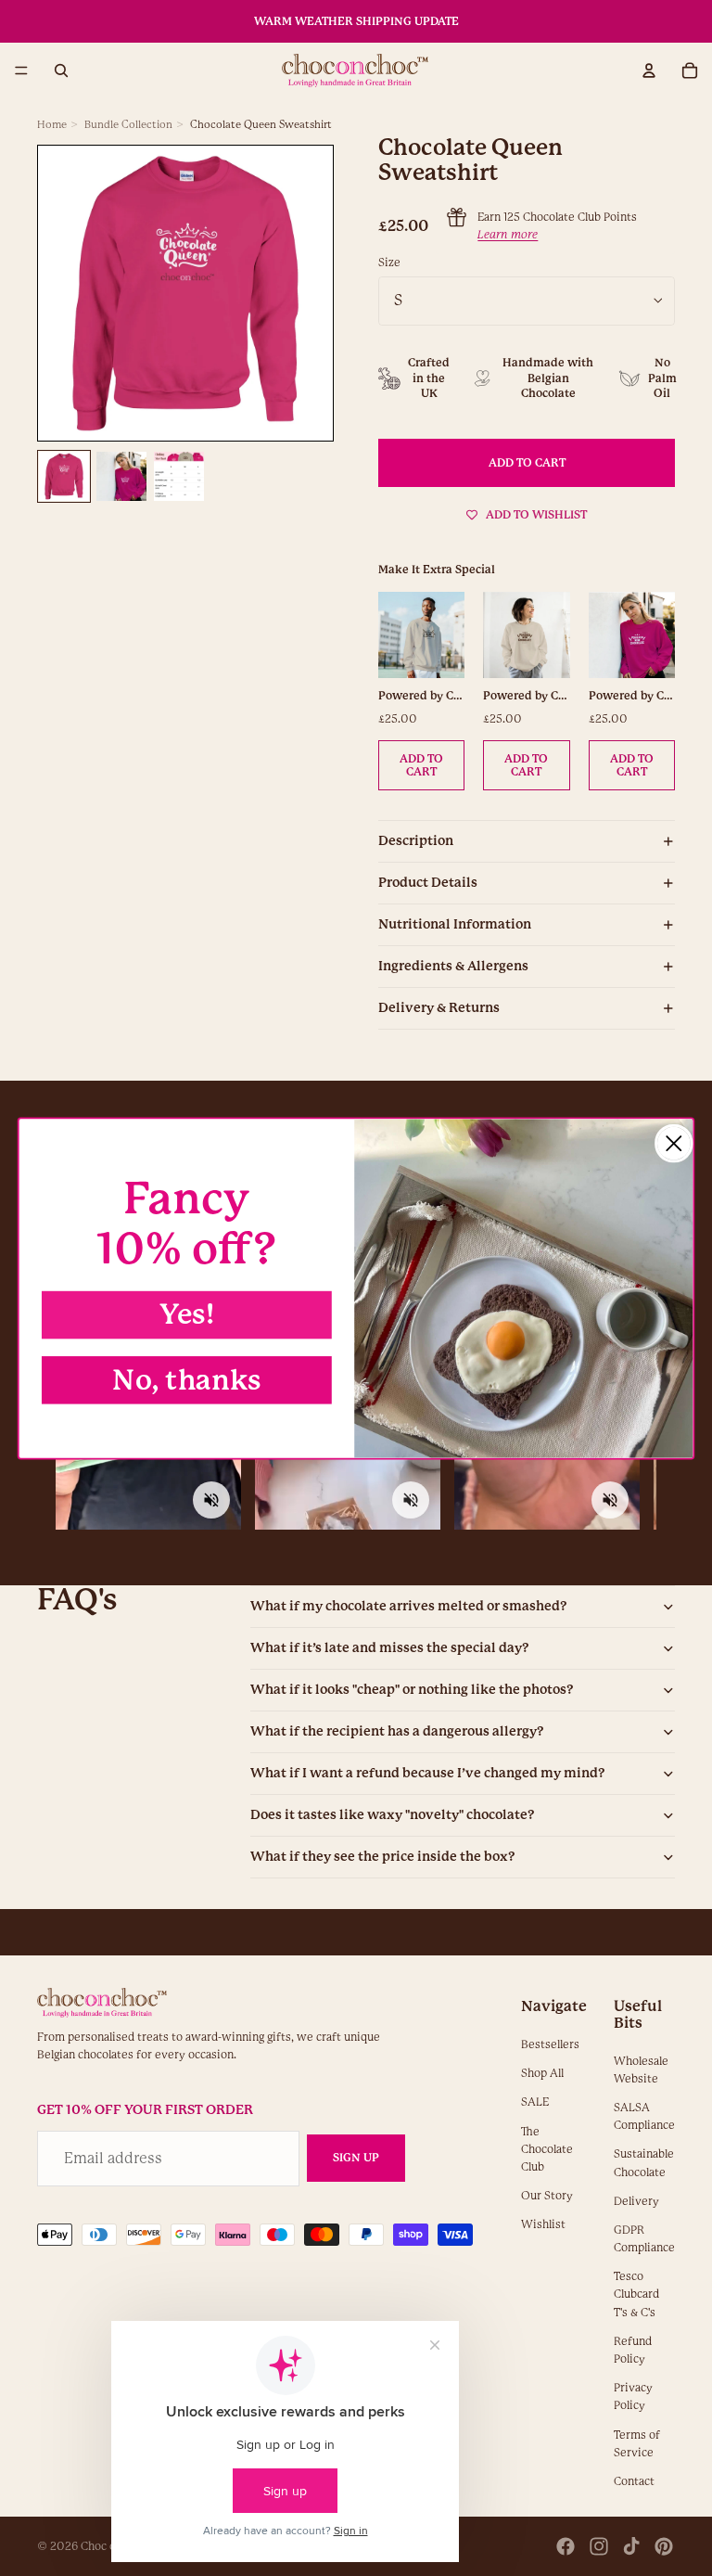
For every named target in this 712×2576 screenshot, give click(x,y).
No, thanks (186, 1380)
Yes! (187, 1314)
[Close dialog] (674, 1142)
